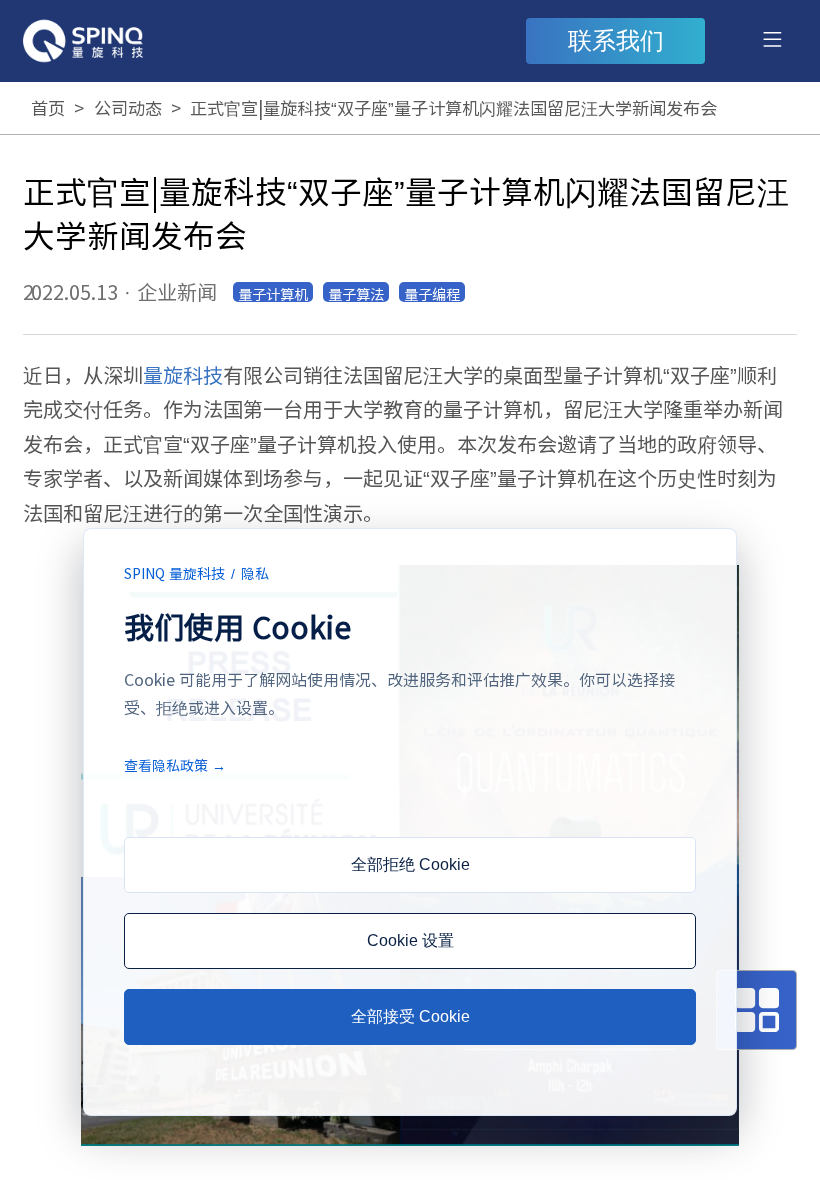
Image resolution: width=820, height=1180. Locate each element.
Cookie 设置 (410, 940)
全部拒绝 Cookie (410, 864)
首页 (48, 107)
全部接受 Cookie (410, 1016)
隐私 (255, 573)
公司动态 (128, 107)
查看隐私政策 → (175, 765)
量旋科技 (183, 374)
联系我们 (616, 41)
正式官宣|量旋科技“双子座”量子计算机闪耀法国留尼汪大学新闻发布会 (453, 107)
